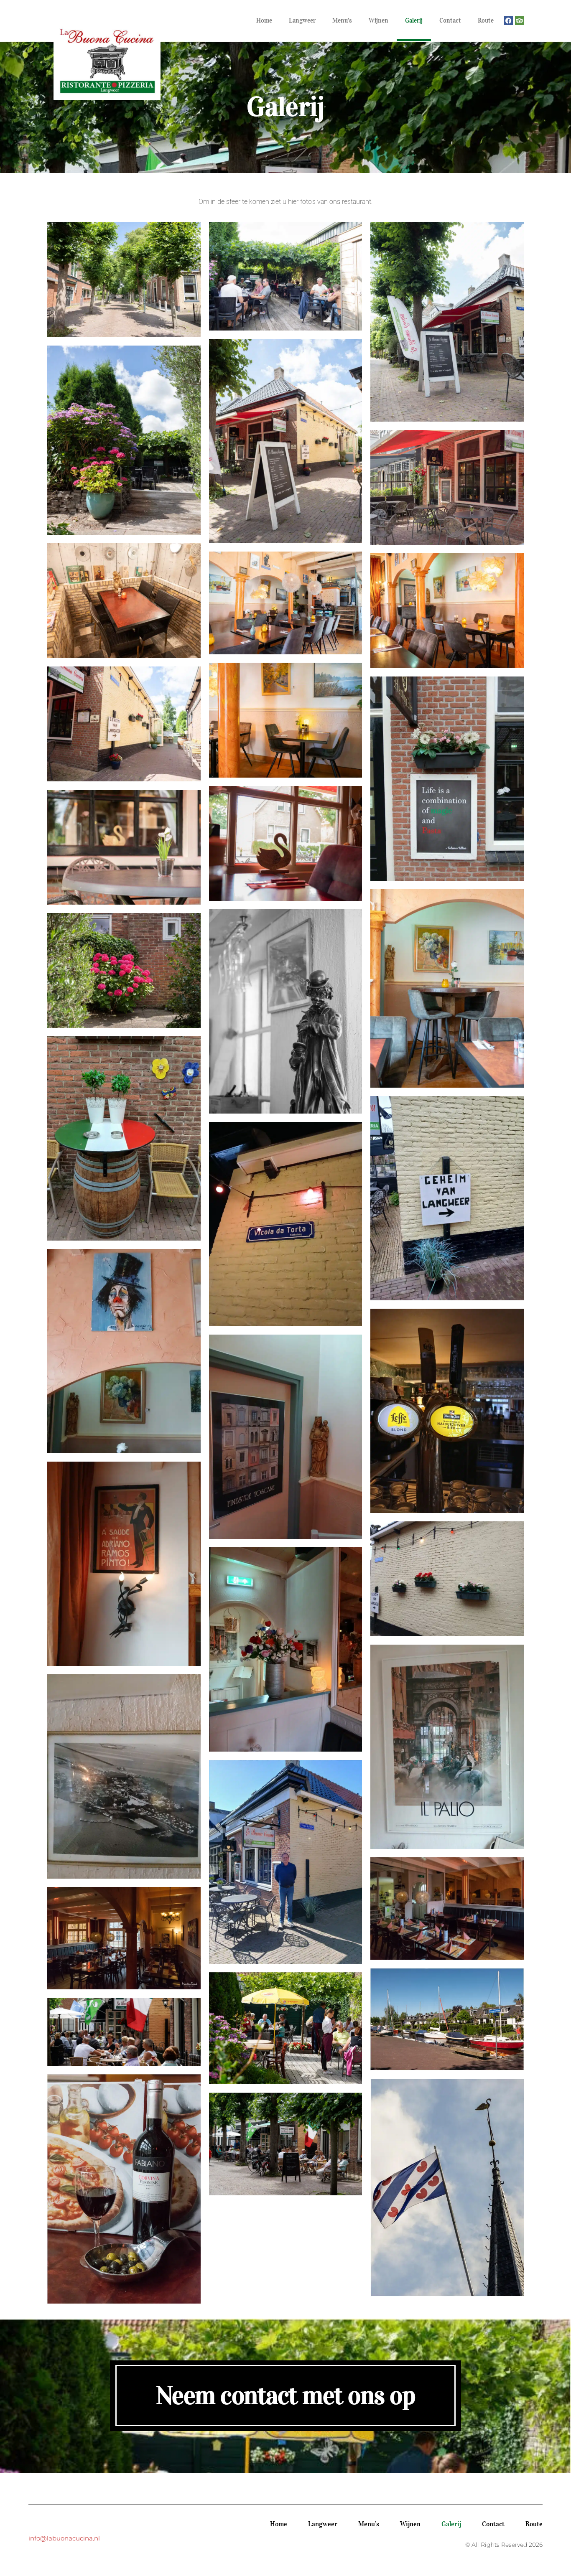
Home (264, 20)
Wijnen (379, 20)
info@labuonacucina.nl (64, 2538)
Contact (450, 20)
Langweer (302, 20)
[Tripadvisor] (519, 21)
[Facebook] (509, 21)
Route (486, 20)
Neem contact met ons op (286, 2395)
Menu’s (342, 20)
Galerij (414, 20)
